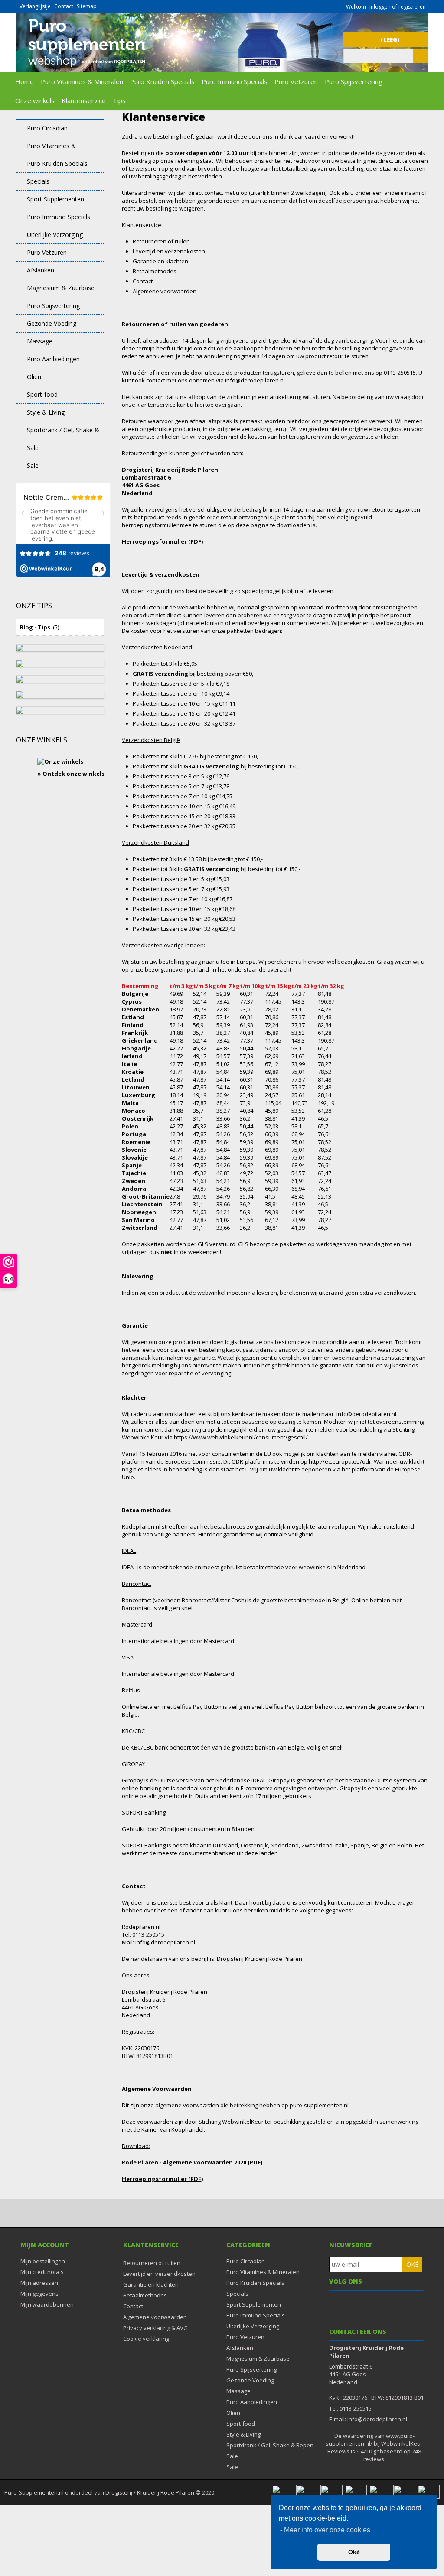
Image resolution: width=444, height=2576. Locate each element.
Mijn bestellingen (43, 2261)
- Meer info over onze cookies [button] (325, 2530)
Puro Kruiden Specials (162, 81)
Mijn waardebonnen (47, 2304)
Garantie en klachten (151, 2284)
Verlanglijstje (35, 6)
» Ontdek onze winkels (71, 774)
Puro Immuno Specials (235, 81)
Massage (40, 341)
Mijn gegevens (39, 2294)
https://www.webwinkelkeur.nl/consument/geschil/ (241, 1437)
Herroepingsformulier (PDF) (162, 541)
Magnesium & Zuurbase (61, 288)
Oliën (34, 377)
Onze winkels (35, 100)
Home (24, 81)
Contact (64, 6)
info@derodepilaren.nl (255, 380)
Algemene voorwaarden (155, 2317)
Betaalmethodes (145, 2295)
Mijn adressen (39, 2283)
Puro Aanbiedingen (53, 359)
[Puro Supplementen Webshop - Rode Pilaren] (87, 68)
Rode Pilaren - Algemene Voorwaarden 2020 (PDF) (192, 2162)
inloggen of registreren (398, 7)
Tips (119, 100)
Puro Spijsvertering (354, 81)
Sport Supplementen (55, 199)
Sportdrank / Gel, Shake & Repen (58, 433)
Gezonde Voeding (52, 323)
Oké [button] (354, 2552)
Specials (38, 181)
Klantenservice (84, 100)
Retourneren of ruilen (152, 2263)
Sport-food (42, 394)
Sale (33, 448)
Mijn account (45, 2245)
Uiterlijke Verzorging (55, 235)
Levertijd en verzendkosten (159, 2274)
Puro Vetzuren (296, 81)
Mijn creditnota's (42, 2272)
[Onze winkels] (60, 758)
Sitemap (87, 6)
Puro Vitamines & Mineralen (82, 81)
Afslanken (41, 270)
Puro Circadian (47, 128)
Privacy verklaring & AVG (155, 2328)
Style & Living (46, 412)
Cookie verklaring (146, 2339)
